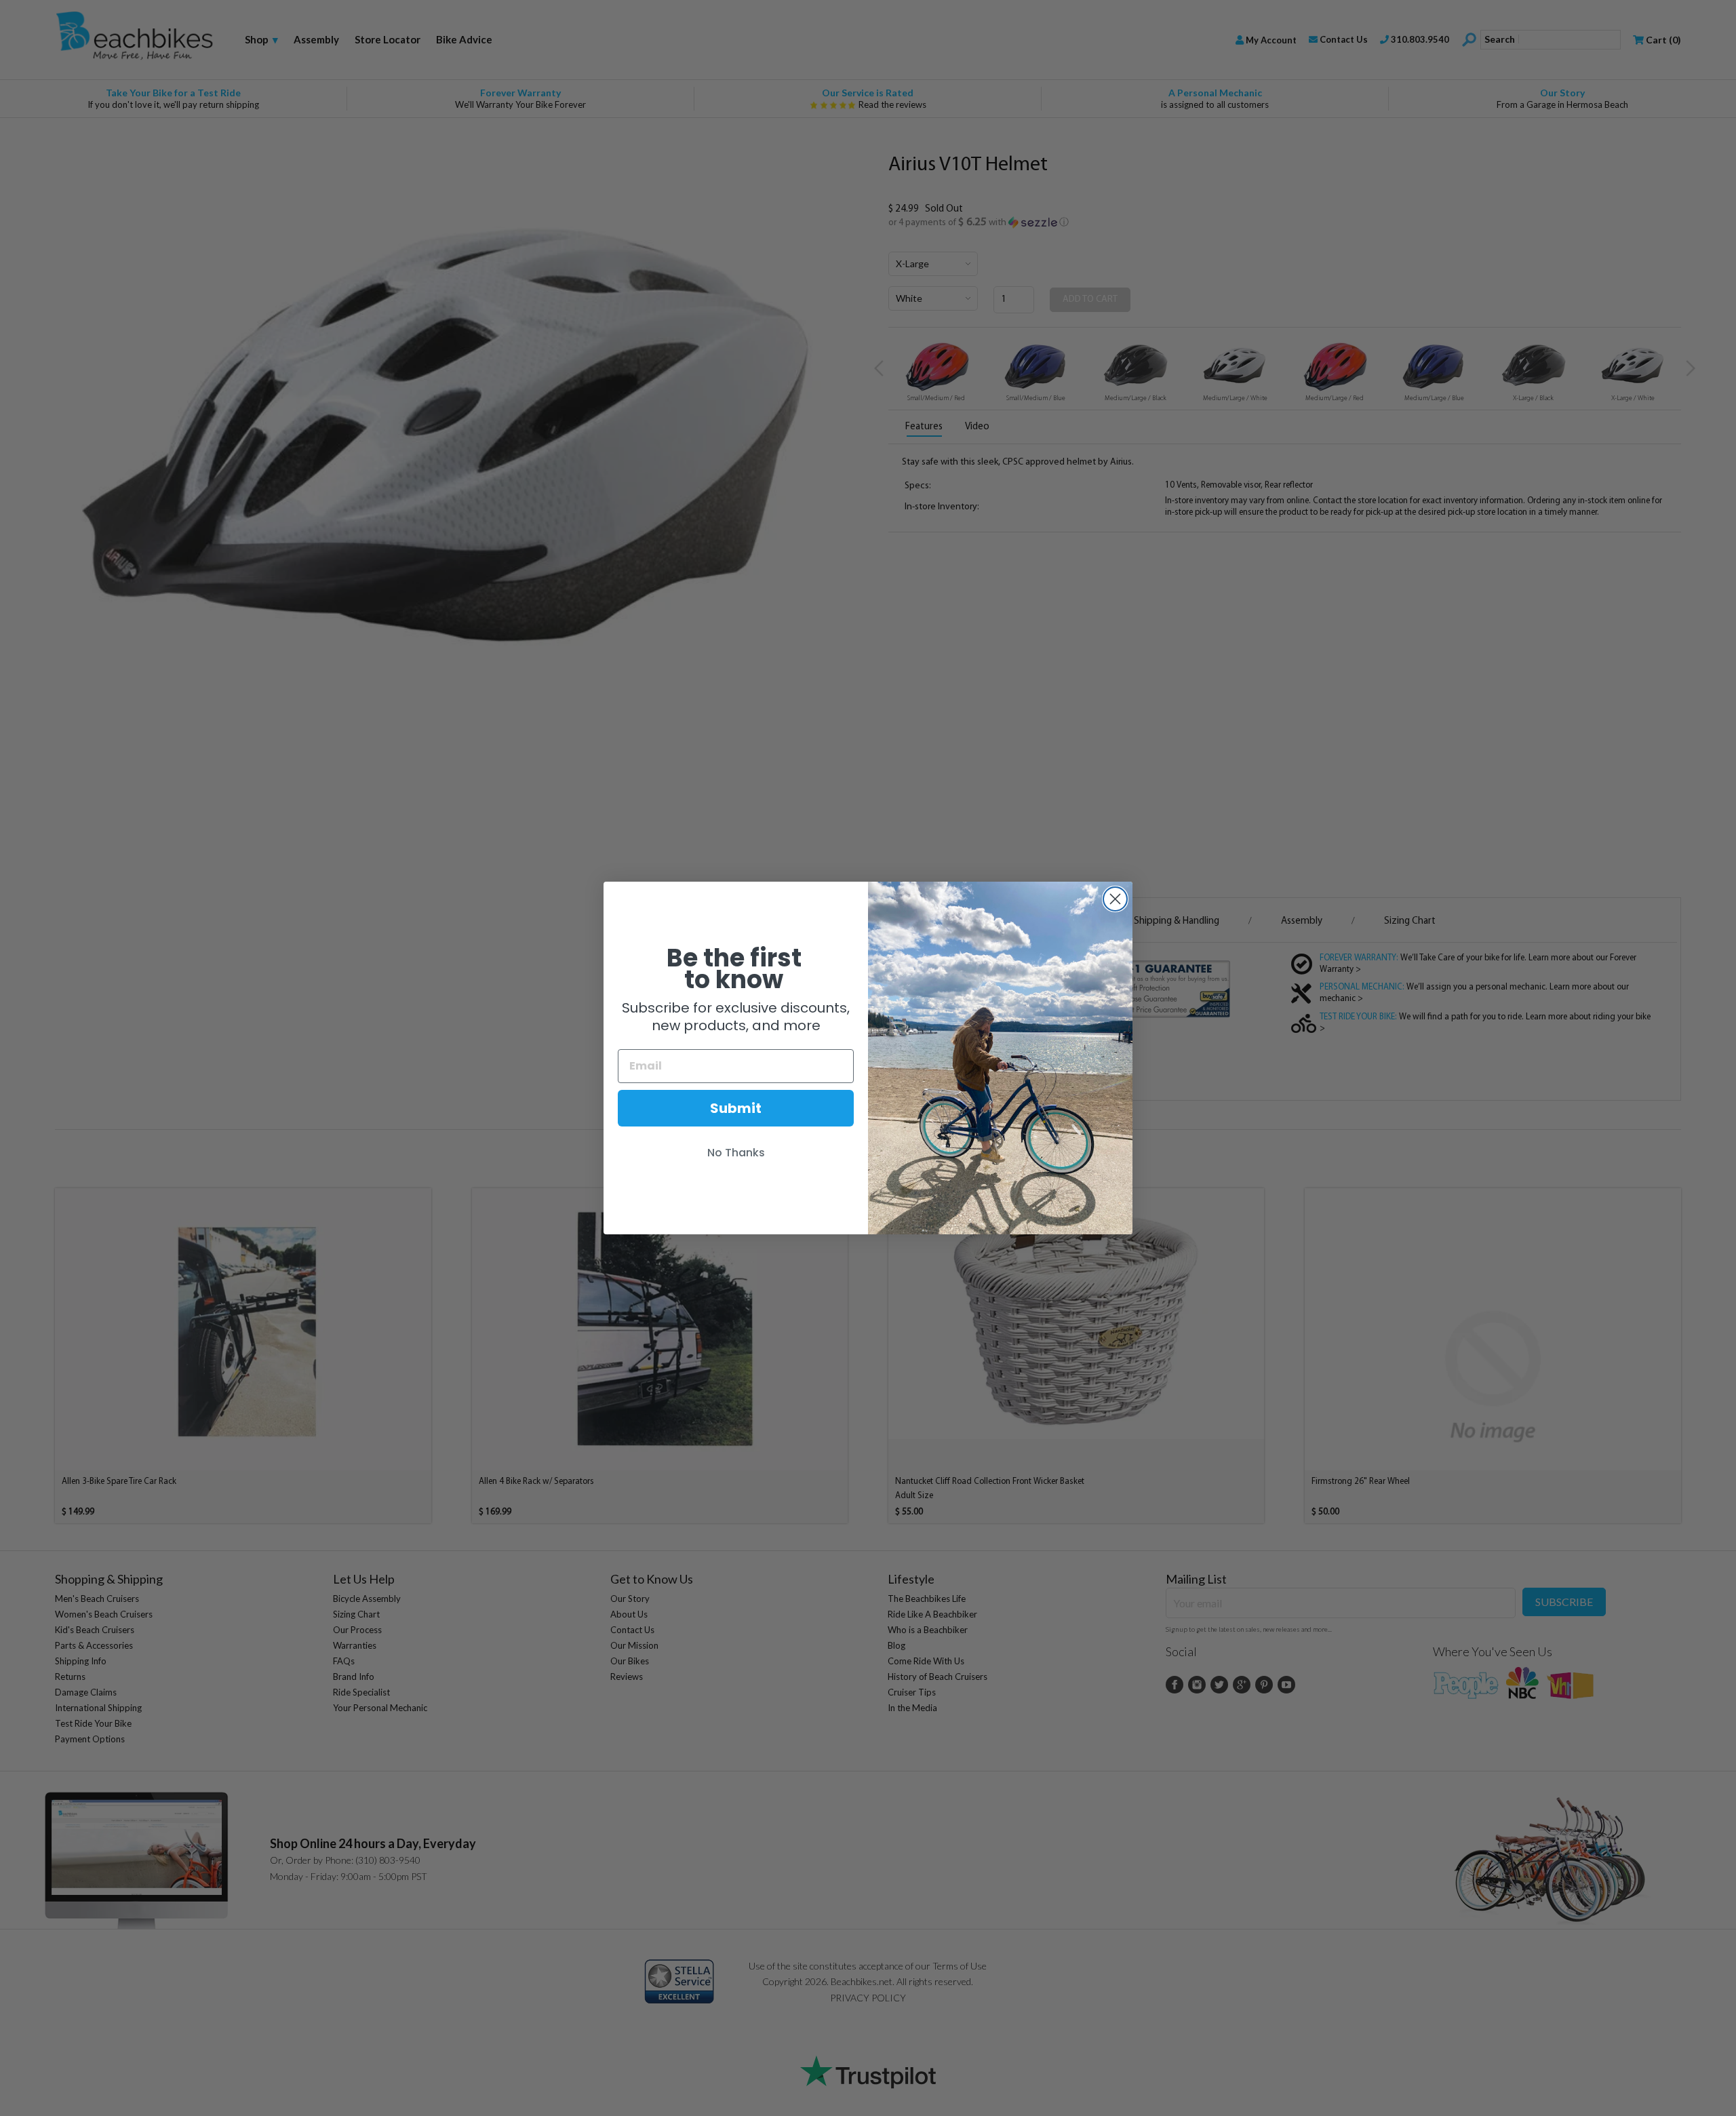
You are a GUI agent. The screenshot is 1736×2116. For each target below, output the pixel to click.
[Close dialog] (1115, 899)
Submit (736, 1108)
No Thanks (736, 1153)
